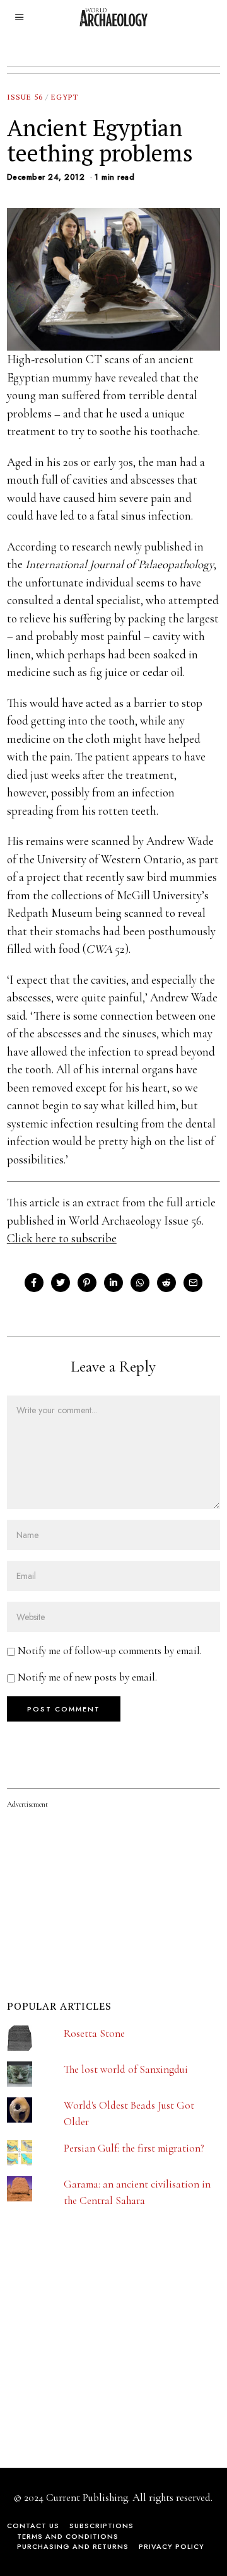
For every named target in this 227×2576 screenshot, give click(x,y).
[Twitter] (61, 1283)
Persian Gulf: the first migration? (134, 2148)
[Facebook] (34, 1283)
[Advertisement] (102, 2359)
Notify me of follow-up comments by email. (110, 1651)
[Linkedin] (113, 1283)
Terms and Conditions (68, 2536)
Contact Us (33, 2526)
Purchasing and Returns (73, 2546)
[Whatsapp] (140, 1283)
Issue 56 (25, 97)
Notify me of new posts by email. (87, 1677)
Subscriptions (102, 2526)
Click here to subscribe (62, 1238)
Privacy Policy (172, 2546)
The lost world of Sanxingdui (126, 2069)
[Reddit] (166, 1283)
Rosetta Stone (94, 2033)
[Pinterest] (87, 1283)
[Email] (193, 1283)
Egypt (65, 97)
